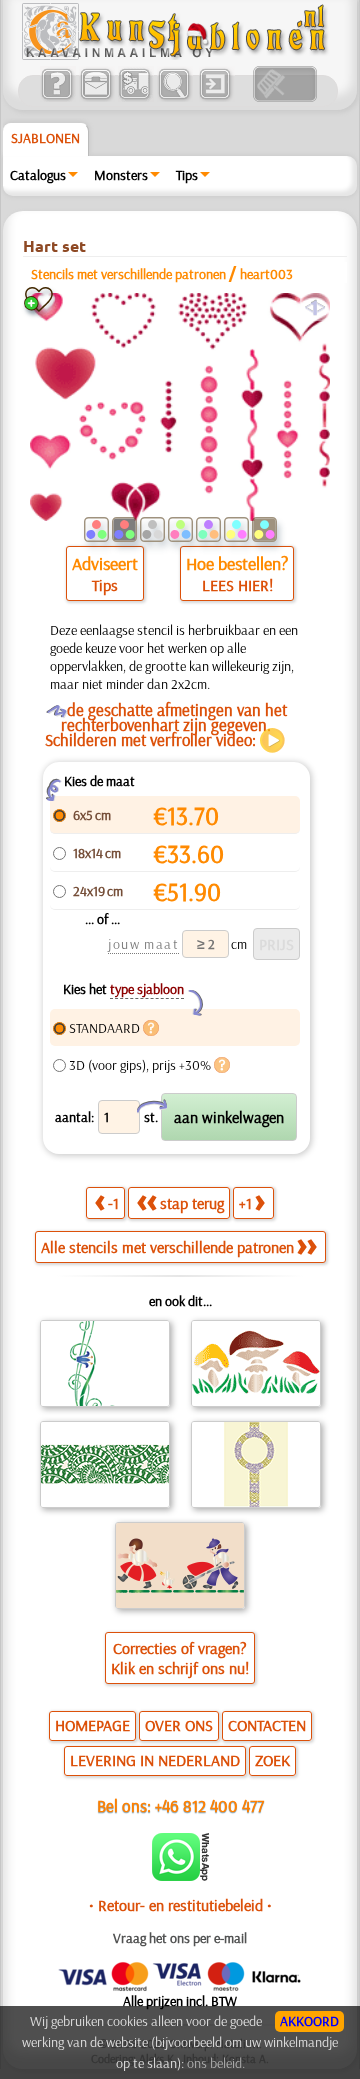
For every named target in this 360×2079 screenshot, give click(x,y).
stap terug (192, 1203)
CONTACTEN (267, 1725)
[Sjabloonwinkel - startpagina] (177, 55)
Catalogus (38, 175)
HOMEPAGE (92, 1725)
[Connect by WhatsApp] (180, 1876)
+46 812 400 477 (209, 1805)
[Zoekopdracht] (173, 97)
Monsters (121, 175)
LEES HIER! (237, 585)
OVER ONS (179, 1725)
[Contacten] (95, 97)
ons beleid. (216, 2063)
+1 (245, 1203)
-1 (113, 1203)
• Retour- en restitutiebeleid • (180, 1905)
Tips (187, 175)
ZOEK (272, 1760)
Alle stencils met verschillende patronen (167, 1247)
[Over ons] (56, 97)
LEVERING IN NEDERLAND (155, 1760)
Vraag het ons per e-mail (180, 1938)
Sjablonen (45, 138)
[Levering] (134, 97)
